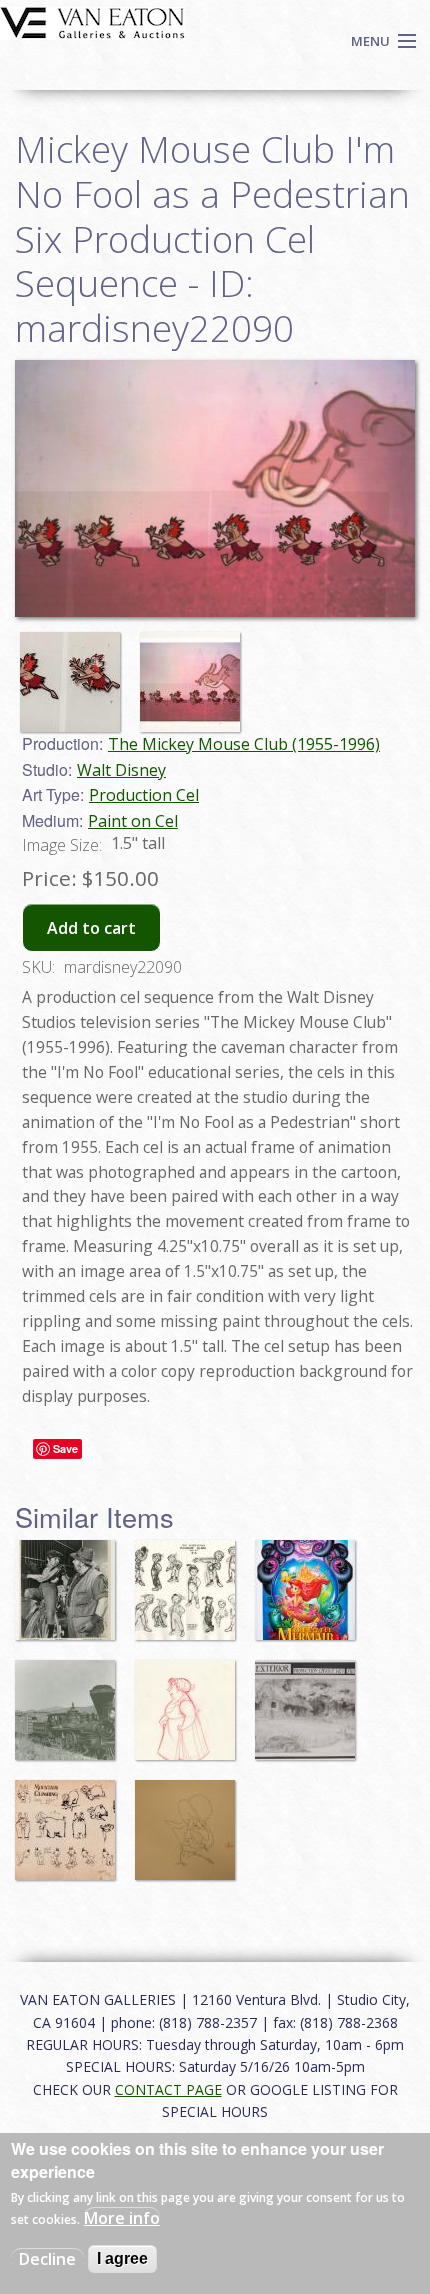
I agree (122, 2258)
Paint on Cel (133, 821)
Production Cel (144, 795)
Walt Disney (121, 770)
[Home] (92, 21)
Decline (47, 2259)
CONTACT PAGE (168, 2089)
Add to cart (91, 928)
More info (122, 2218)
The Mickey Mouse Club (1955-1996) (244, 744)
